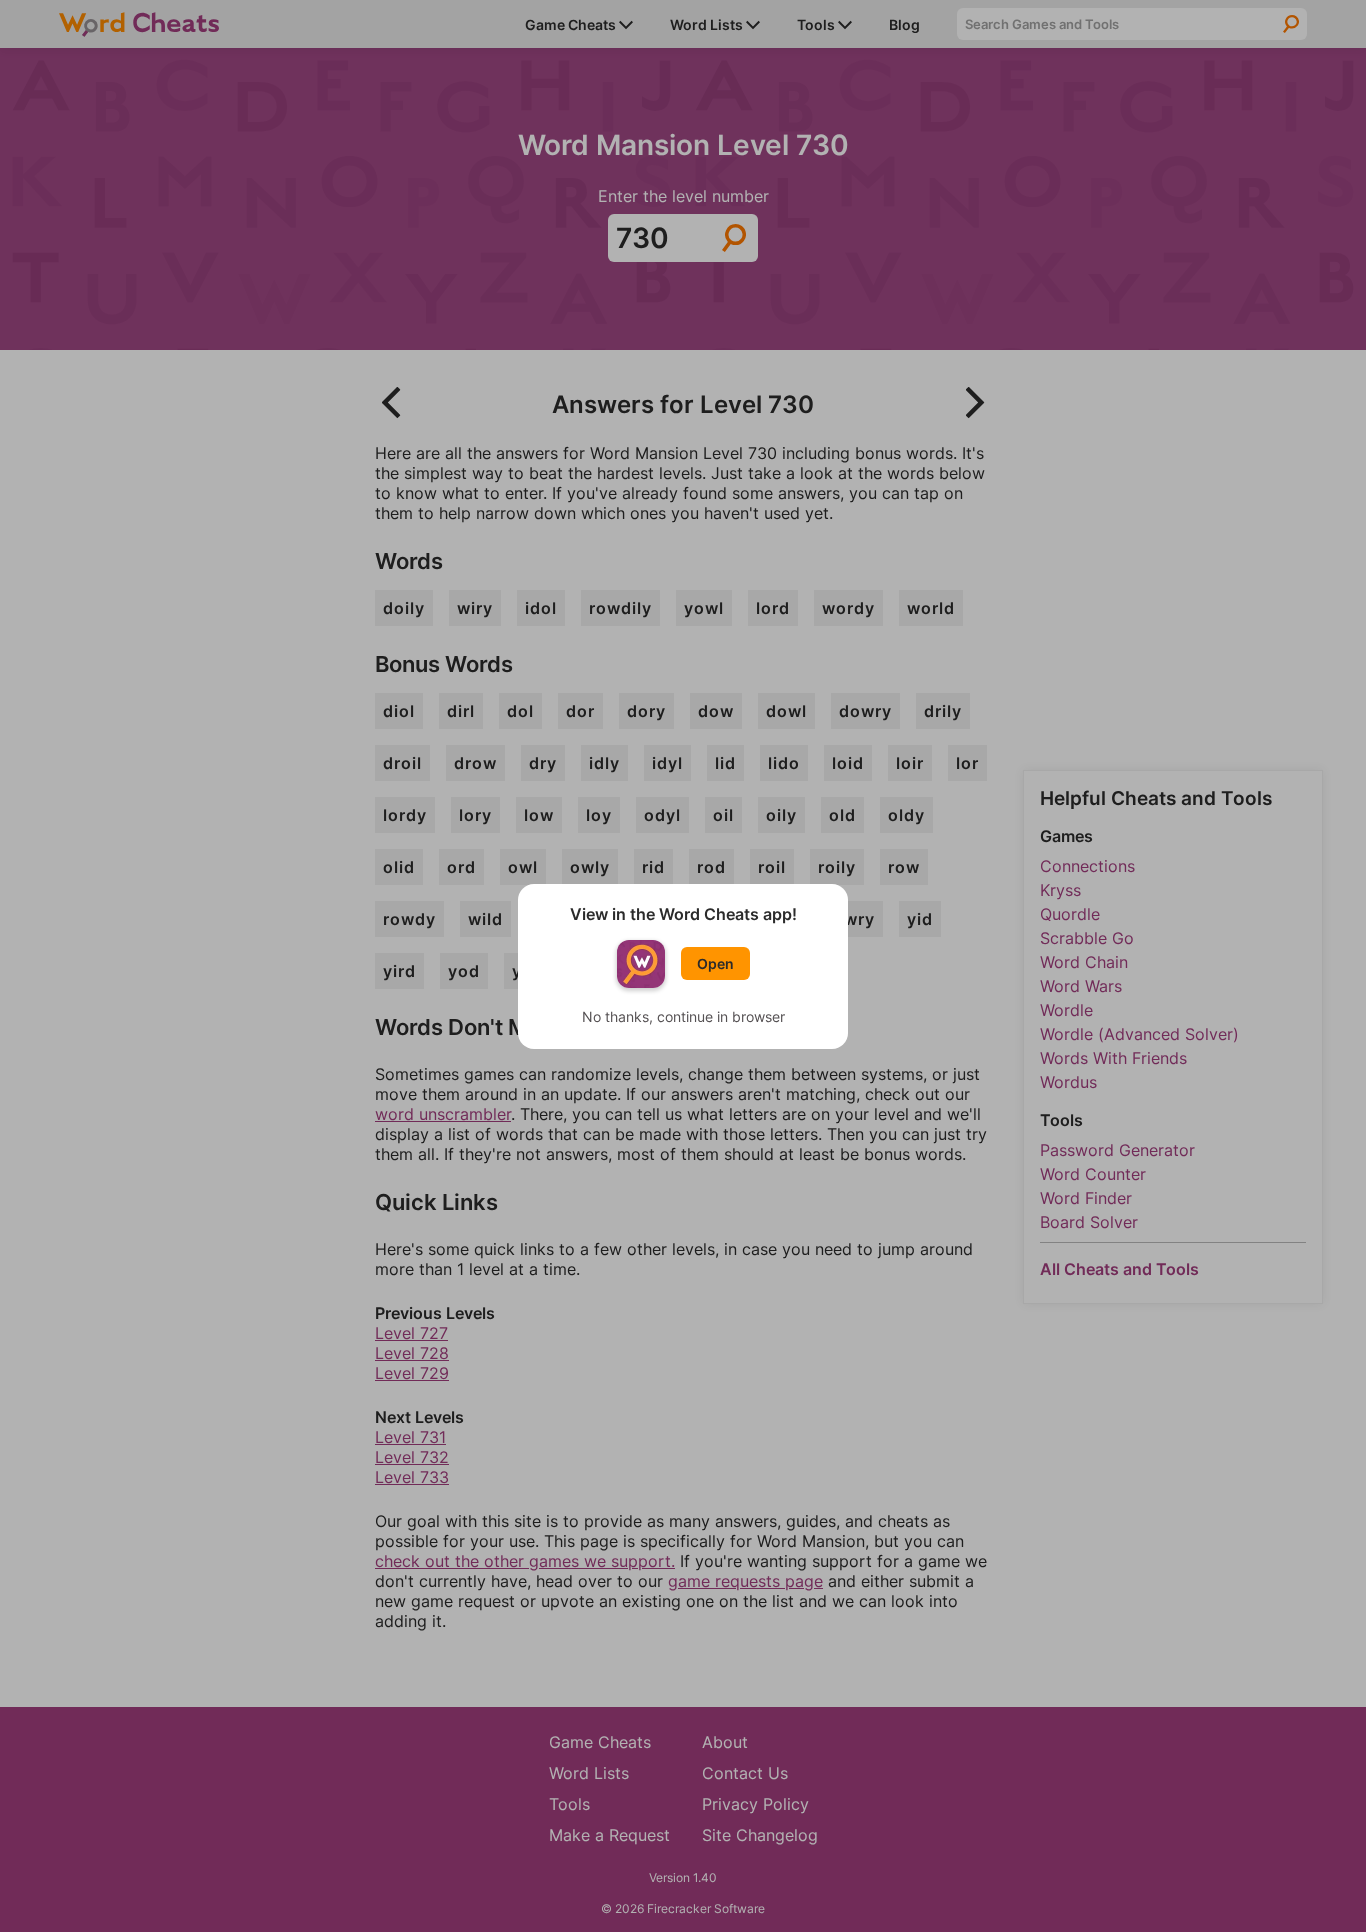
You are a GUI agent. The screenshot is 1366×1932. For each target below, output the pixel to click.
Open (715, 963)
